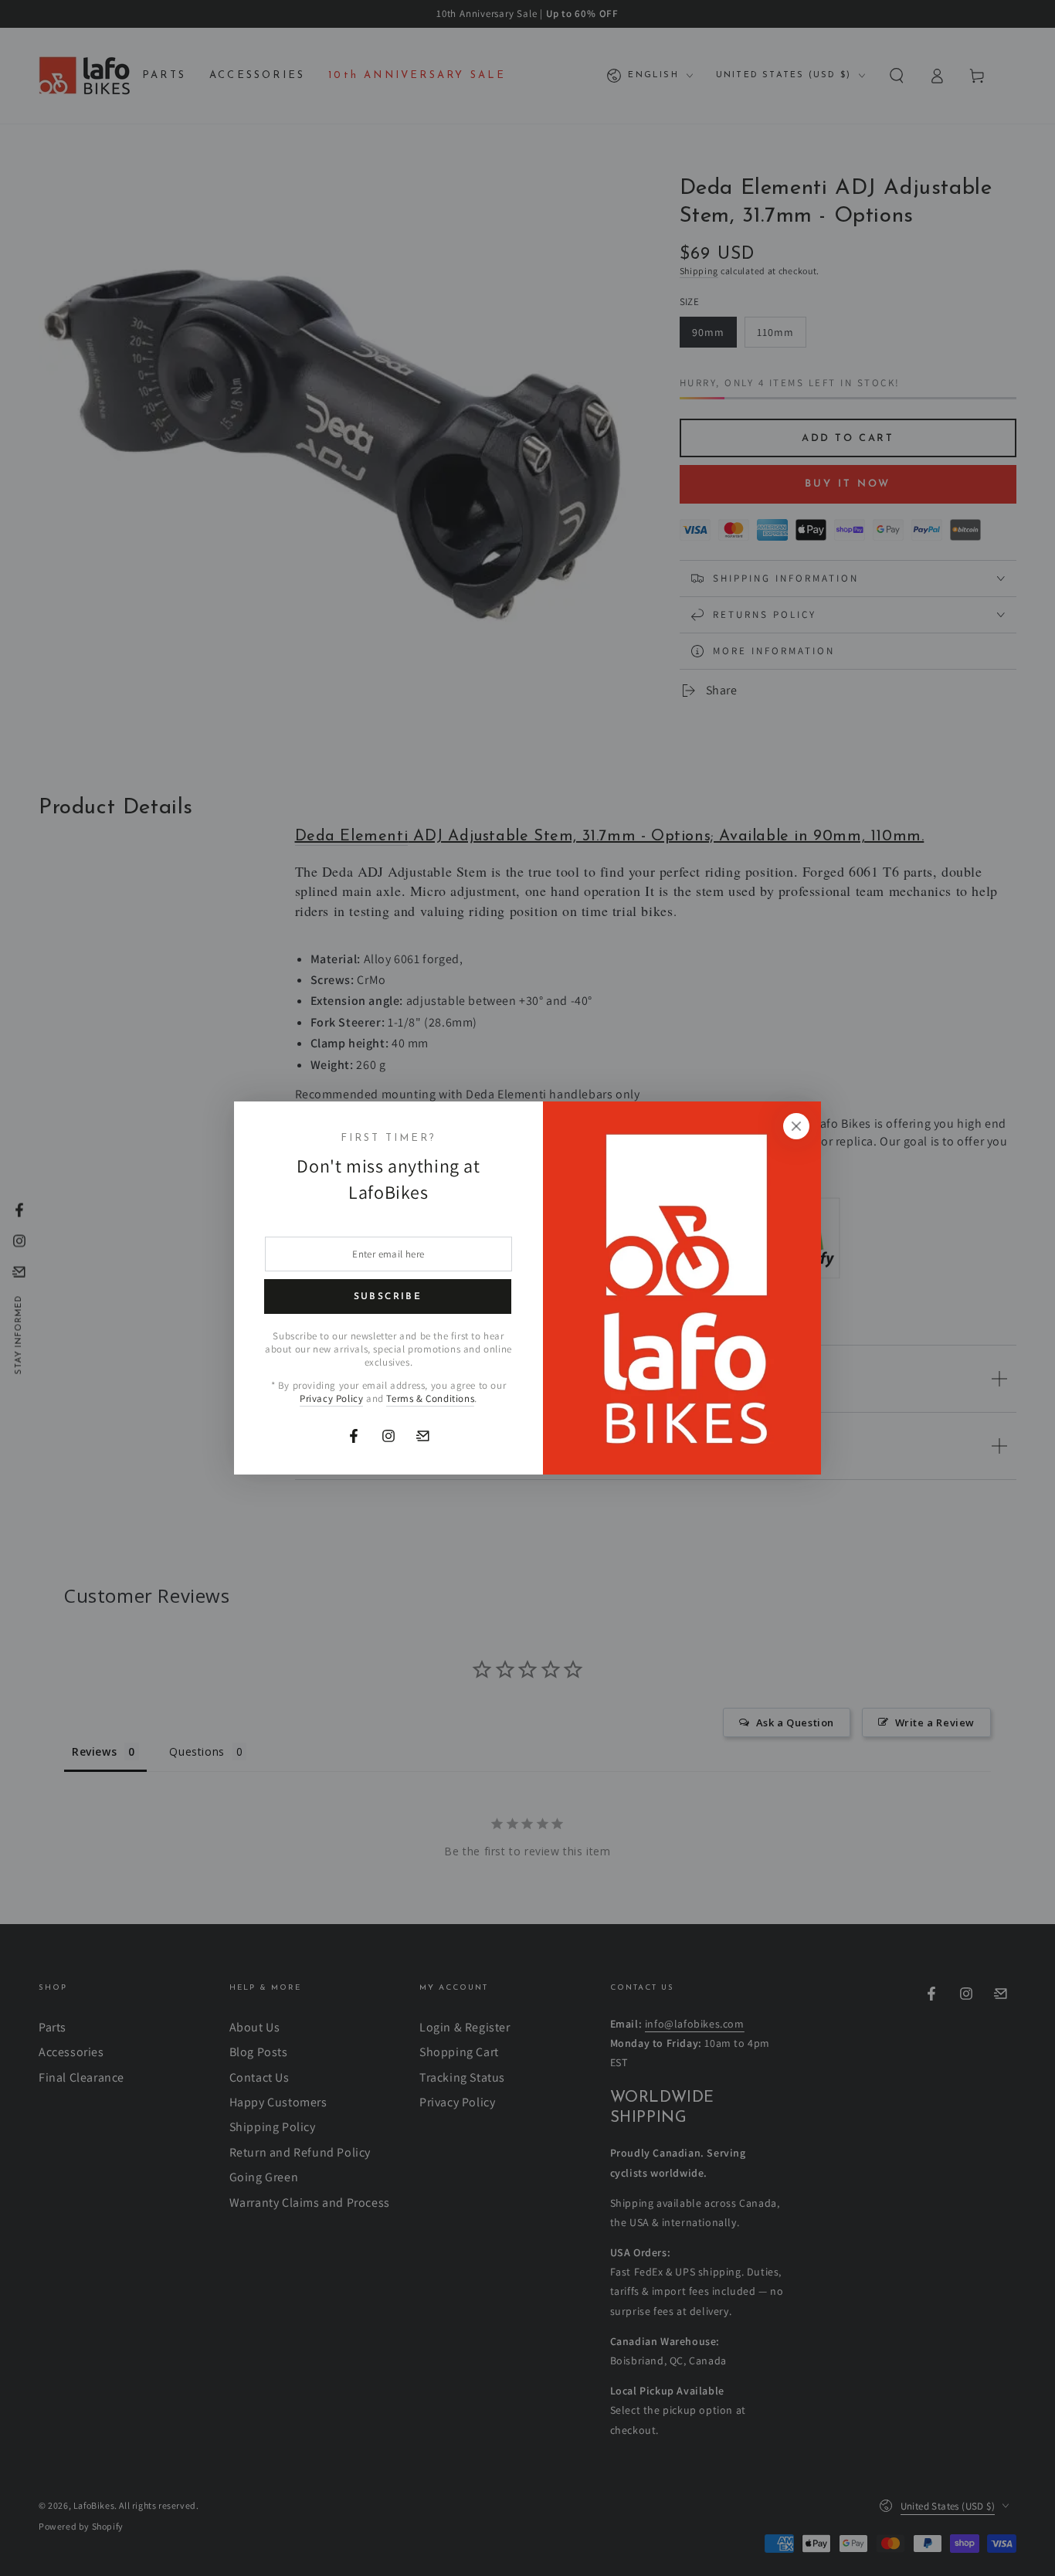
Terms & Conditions (430, 1398)
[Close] (796, 1126)
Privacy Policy (331, 1398)
